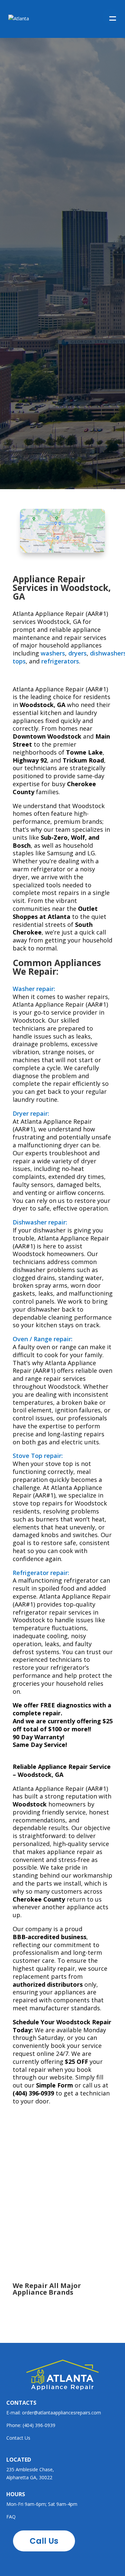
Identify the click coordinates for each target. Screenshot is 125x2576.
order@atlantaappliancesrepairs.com (61, 2413)
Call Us (38, 237)
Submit (23, 441)
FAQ (11, 2517)
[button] (111, 17)
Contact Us (18, 2438)
